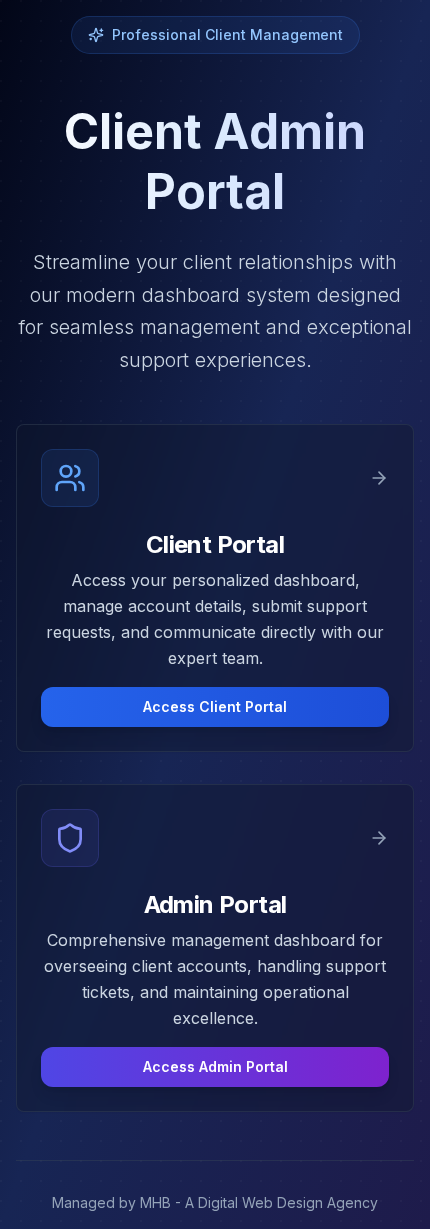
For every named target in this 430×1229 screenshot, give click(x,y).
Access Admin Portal (215, 1066)
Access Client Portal (215, 706)
